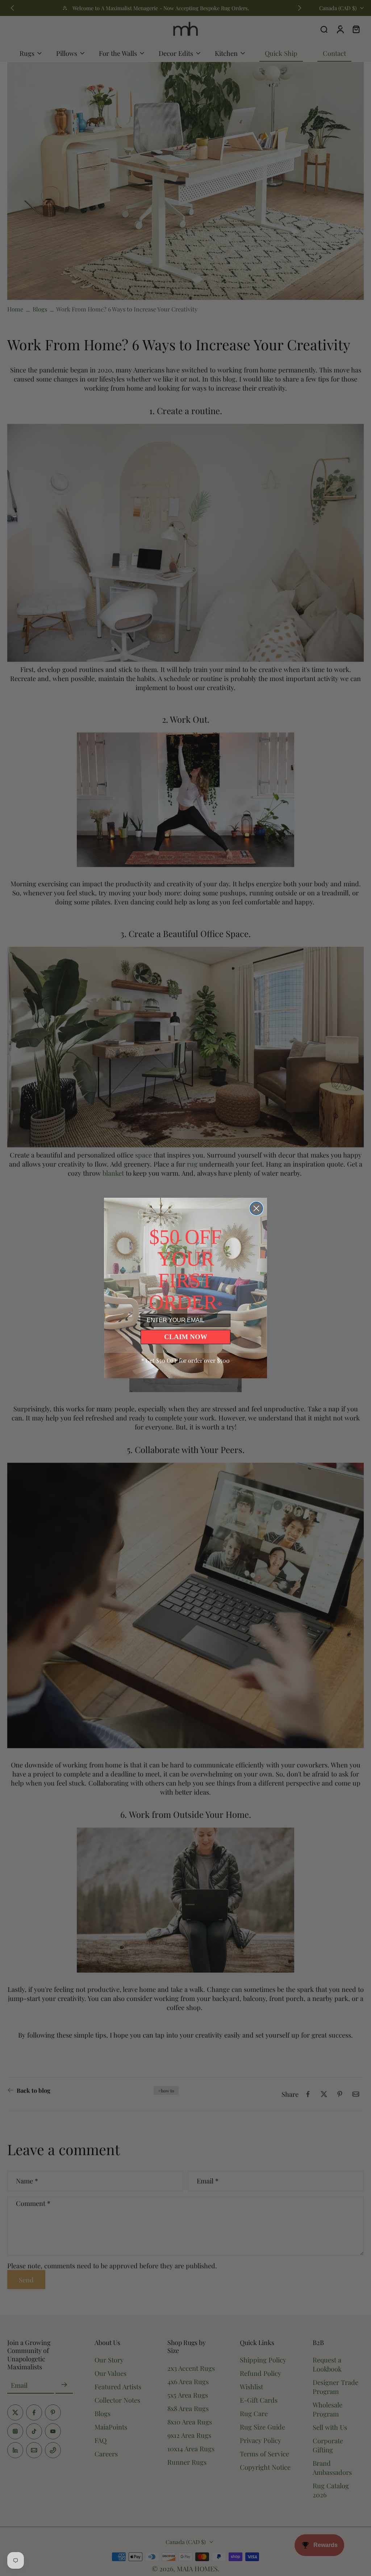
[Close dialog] (256, 1208)
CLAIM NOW (186, 1337)
